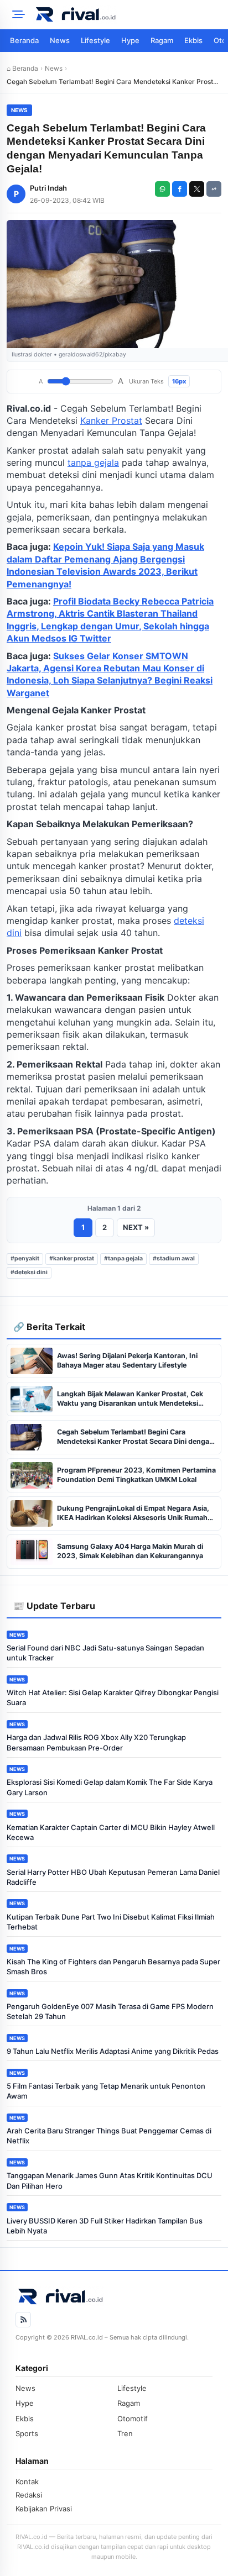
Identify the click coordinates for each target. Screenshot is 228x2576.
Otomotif (133, 2419)
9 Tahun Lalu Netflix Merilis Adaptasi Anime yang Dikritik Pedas (113, 2051)
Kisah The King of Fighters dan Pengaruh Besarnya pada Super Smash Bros (113, 1967)
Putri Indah (48, 188)
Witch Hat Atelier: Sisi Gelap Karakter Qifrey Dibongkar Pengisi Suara (113, 1697)
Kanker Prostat (111, 420)
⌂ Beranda (22, 68)
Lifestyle (95, 40)
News (60, 40)
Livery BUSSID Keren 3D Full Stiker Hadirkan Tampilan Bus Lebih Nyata (105, 2226)
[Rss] (23, 2320)
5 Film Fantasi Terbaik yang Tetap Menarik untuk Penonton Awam (106, 2091)
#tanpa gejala (123, 1258)
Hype (130, 40)
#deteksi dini (29, 1272)
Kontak (27, 2482)
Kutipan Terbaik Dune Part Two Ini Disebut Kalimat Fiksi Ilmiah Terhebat (111, 1922)
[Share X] (197, 189)
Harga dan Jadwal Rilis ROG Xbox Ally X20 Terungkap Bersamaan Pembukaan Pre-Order (96, 1742)
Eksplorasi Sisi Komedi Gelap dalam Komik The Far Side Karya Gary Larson (110, 1787)
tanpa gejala (93, 462)
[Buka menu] (17, 14)
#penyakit (25, 1258)
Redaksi (29, 2495)
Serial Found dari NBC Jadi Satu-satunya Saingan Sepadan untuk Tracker (105, 1653)
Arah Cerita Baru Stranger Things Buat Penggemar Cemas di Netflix (109, 2136)
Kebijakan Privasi (44, 2509)
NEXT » (136, 1227)
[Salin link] (214, 189)
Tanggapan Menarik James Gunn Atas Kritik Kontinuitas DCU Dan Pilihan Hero (110, 2180)
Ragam (162, 40)
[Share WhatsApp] (162, 189)
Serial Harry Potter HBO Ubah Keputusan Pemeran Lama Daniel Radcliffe (113, 1877)
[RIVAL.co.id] (127, 14)
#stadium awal (174, 1258)
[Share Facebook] (180, 189)
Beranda (24, 40)
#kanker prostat (72, 1258)
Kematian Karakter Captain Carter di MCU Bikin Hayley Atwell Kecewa (111, 1832)
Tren (125, 2433)
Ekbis (193, 40)
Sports (27, 2433)
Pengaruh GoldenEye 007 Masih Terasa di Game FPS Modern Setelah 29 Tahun (110, 2011)
